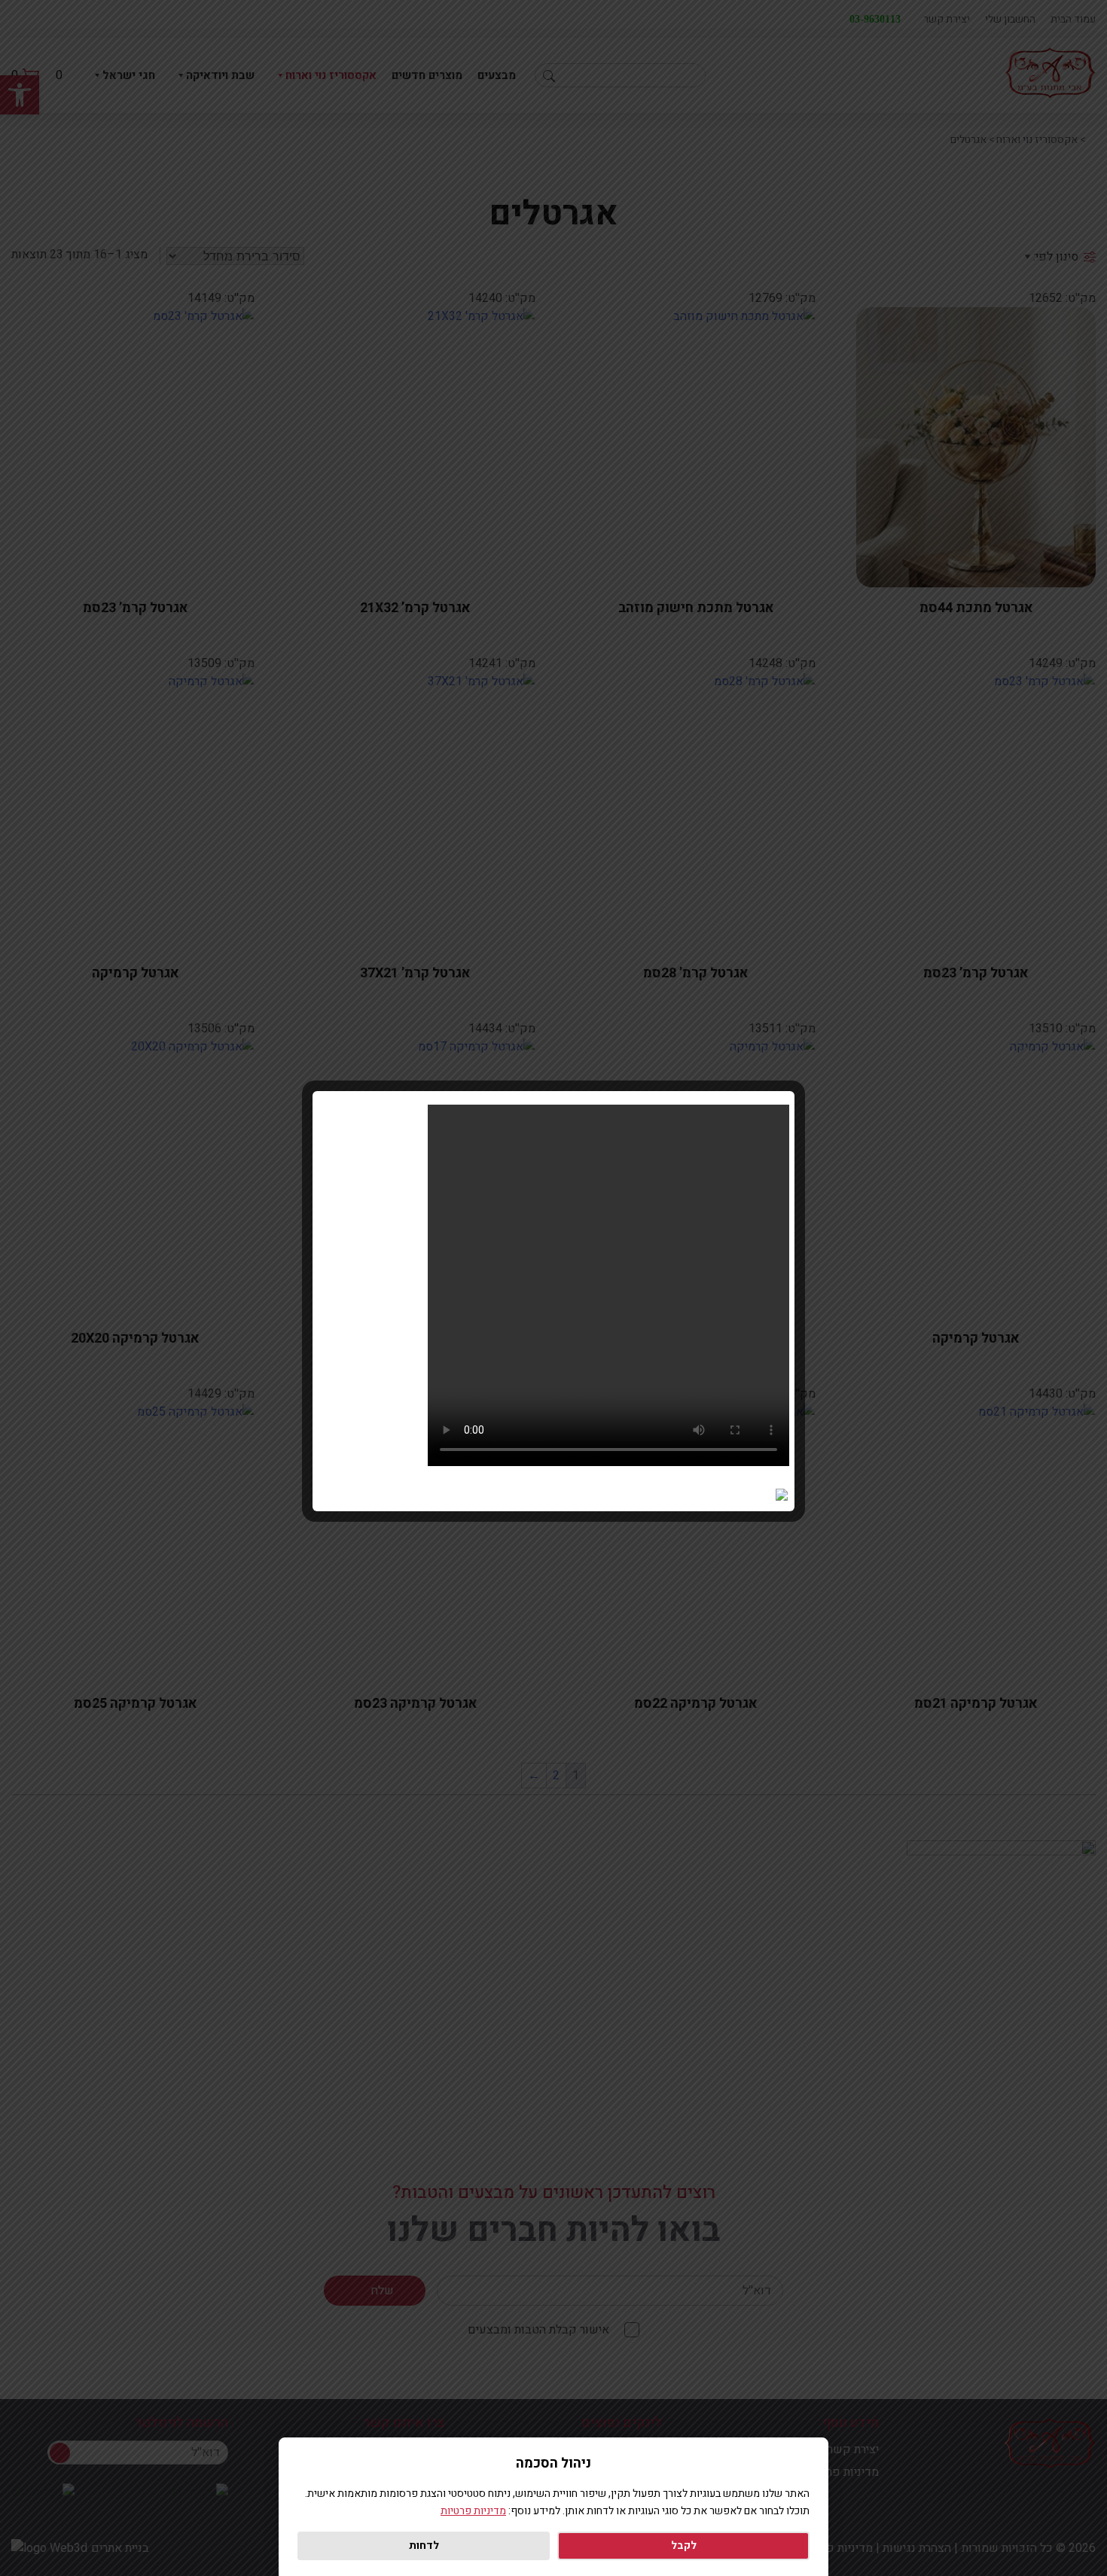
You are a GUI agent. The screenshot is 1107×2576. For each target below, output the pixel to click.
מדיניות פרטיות (473, 2511)
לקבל (684, 2546)
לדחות (424, 2546)
